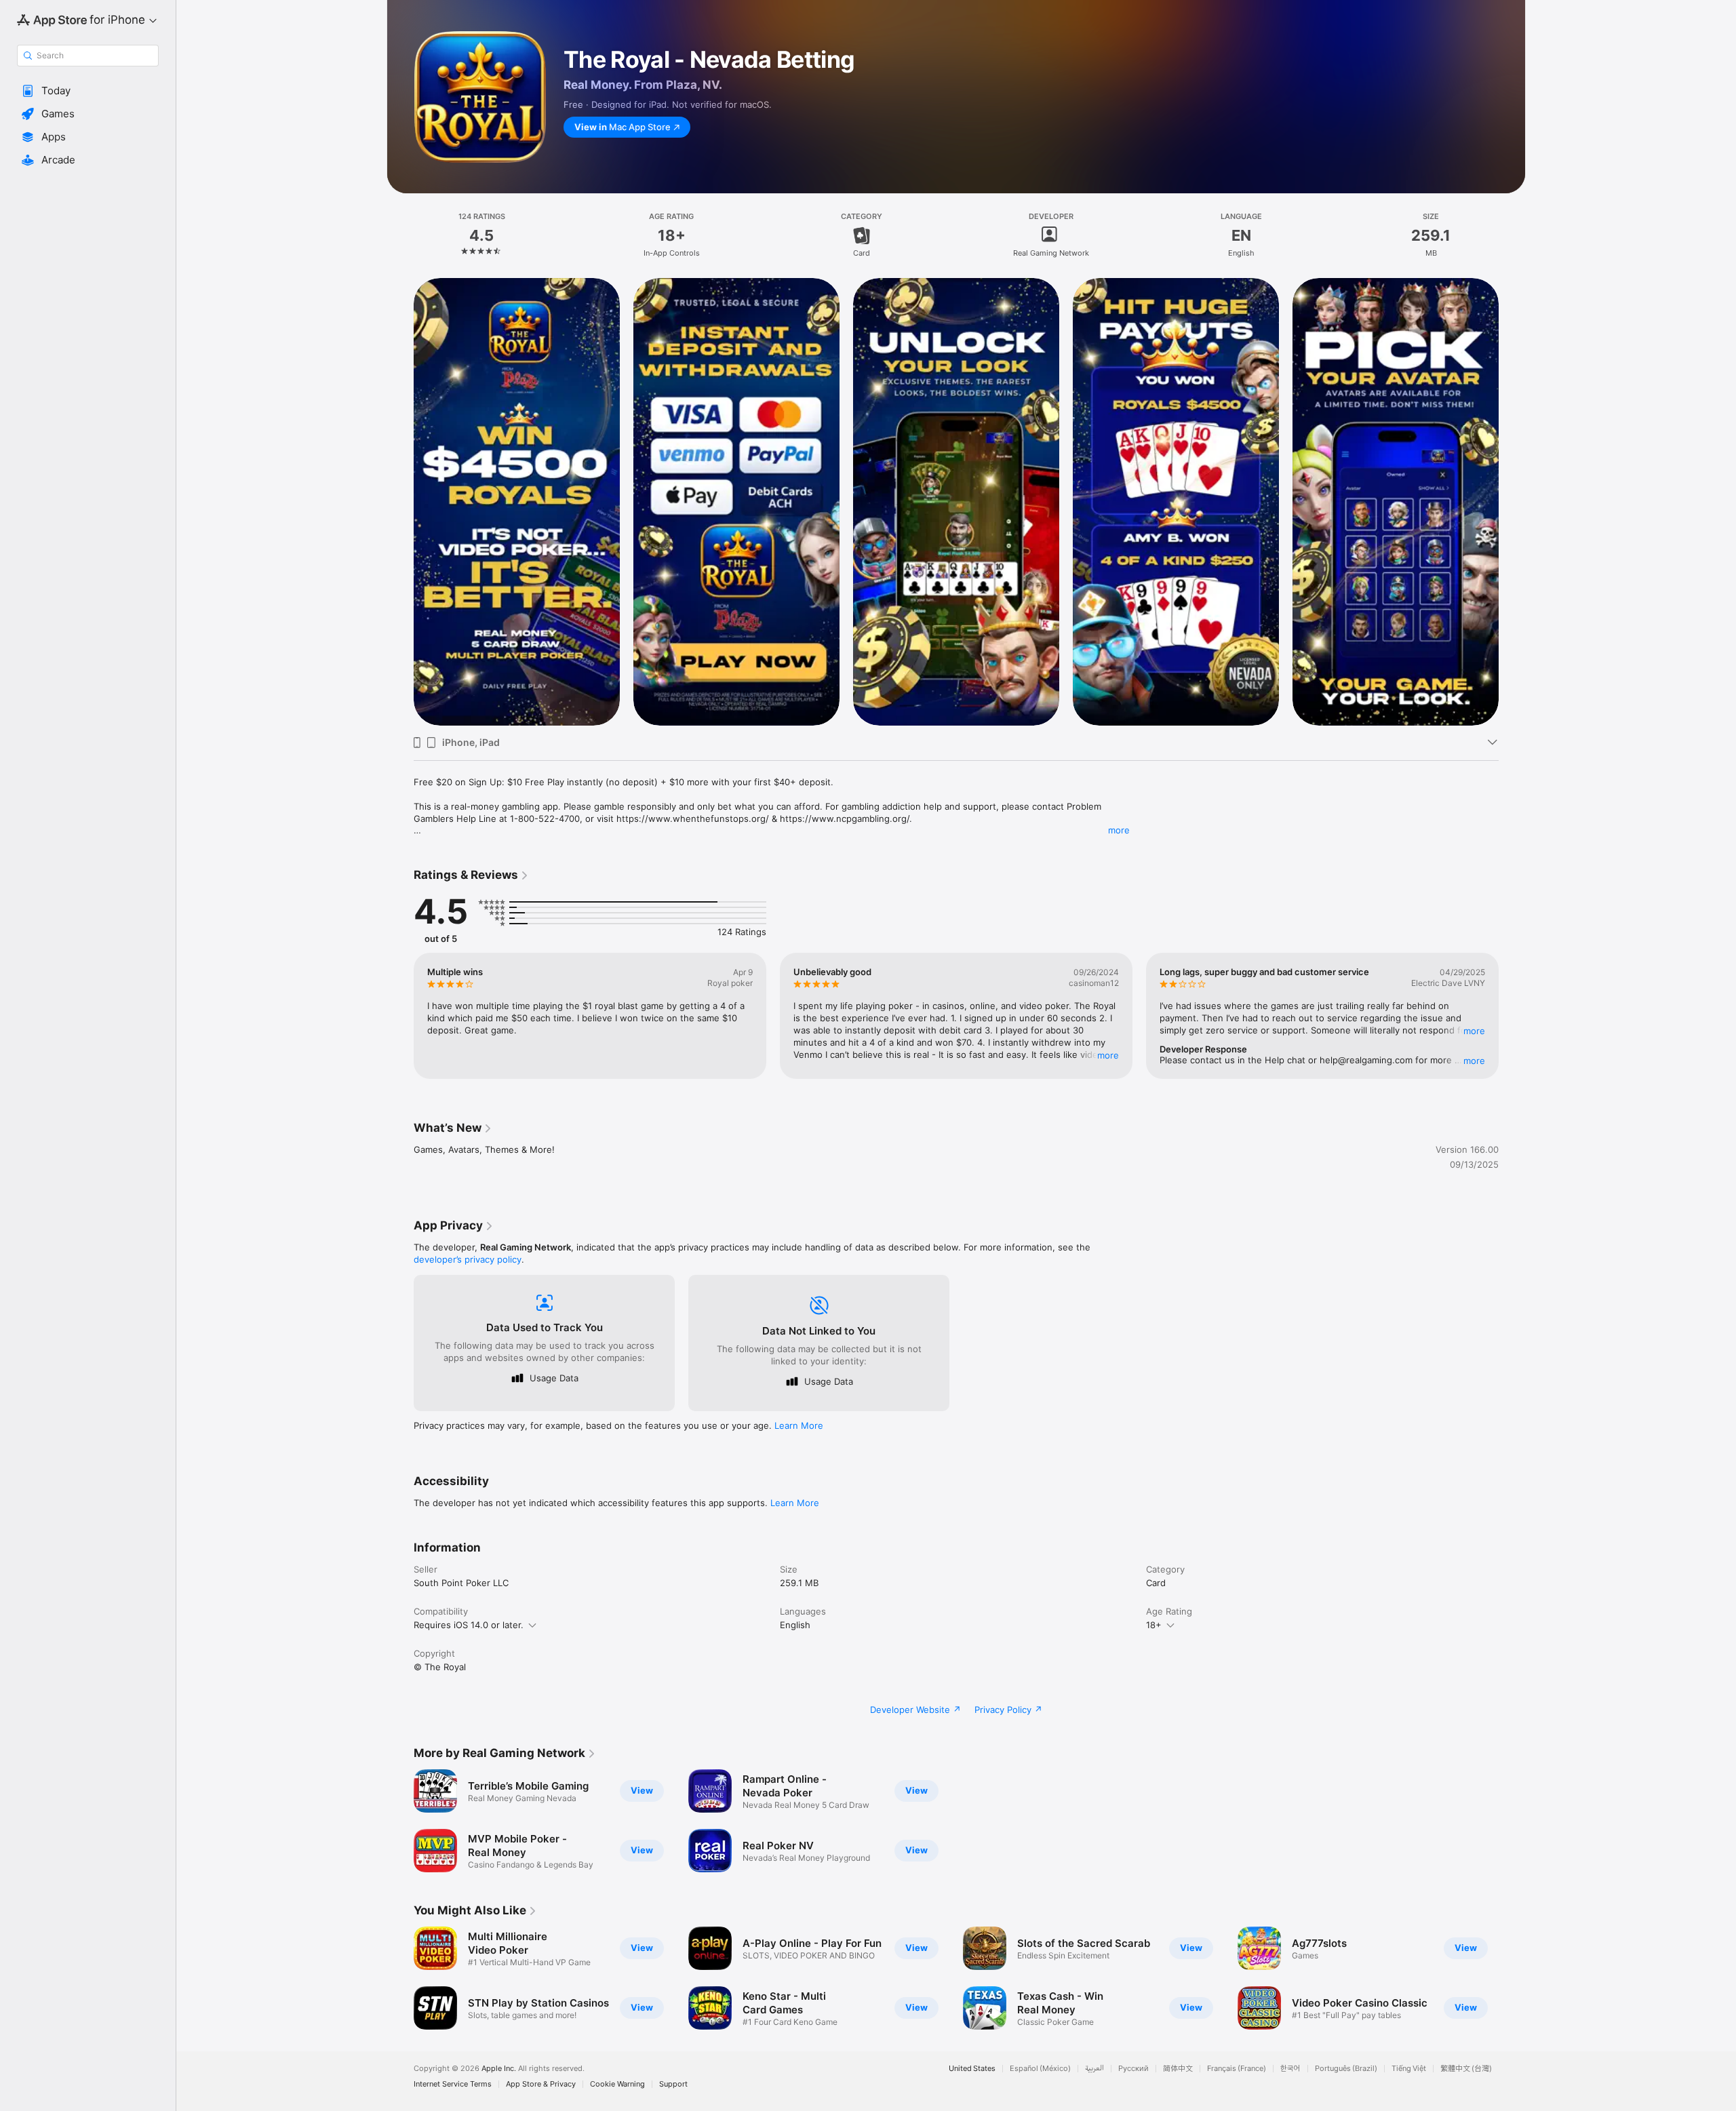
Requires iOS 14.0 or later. (469, 1625)
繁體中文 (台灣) (1466, 2069)
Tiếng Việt (1409, 2069)
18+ (1154, 1625)
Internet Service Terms (453, 2084)
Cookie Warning (617, 2084)
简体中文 (1178, 2069)
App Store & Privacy (541, 2084)
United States (972, 2069)
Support (673, 2084)
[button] (88, 91)
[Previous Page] (400, 501)
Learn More (799, 1425)
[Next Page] (1512, 501)
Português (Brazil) (1346, 2069)
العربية (1094, 2069)
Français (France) (1237, 2069)
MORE (1108, 1055)
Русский (1133, 2069)
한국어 (1290, 2069)
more (1119, 830)
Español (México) (1040, 2069)
